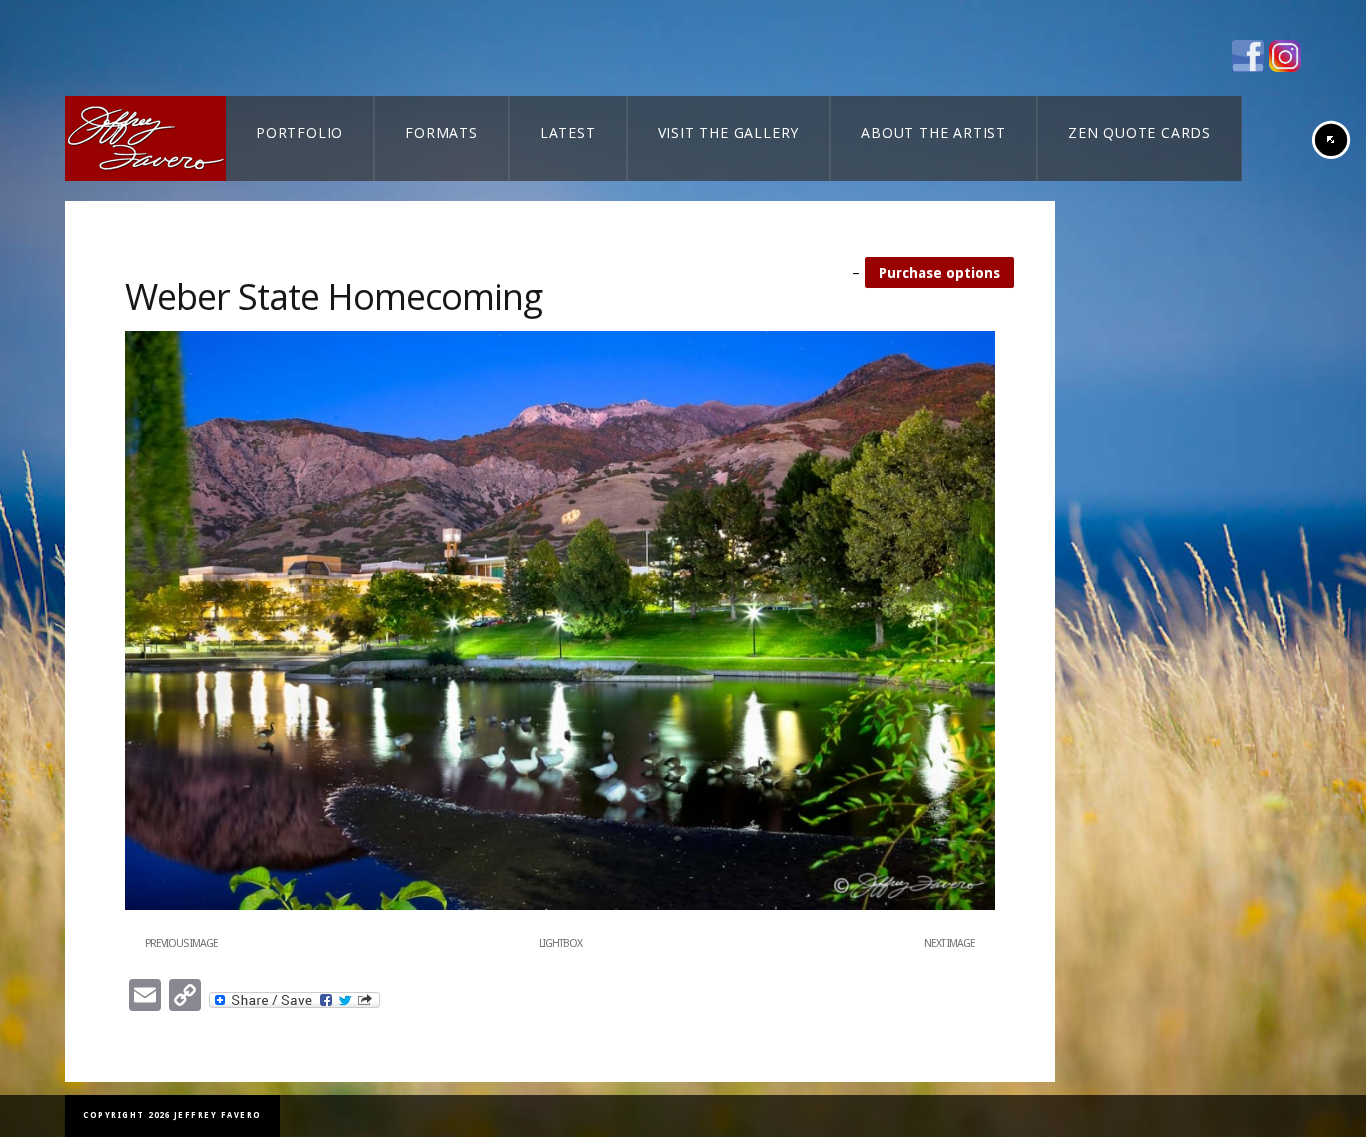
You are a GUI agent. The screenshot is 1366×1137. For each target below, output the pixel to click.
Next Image (949, 943)
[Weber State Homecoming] (560, 906)
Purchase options (939, 273)
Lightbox (560, 943)
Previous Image (181, 943)
